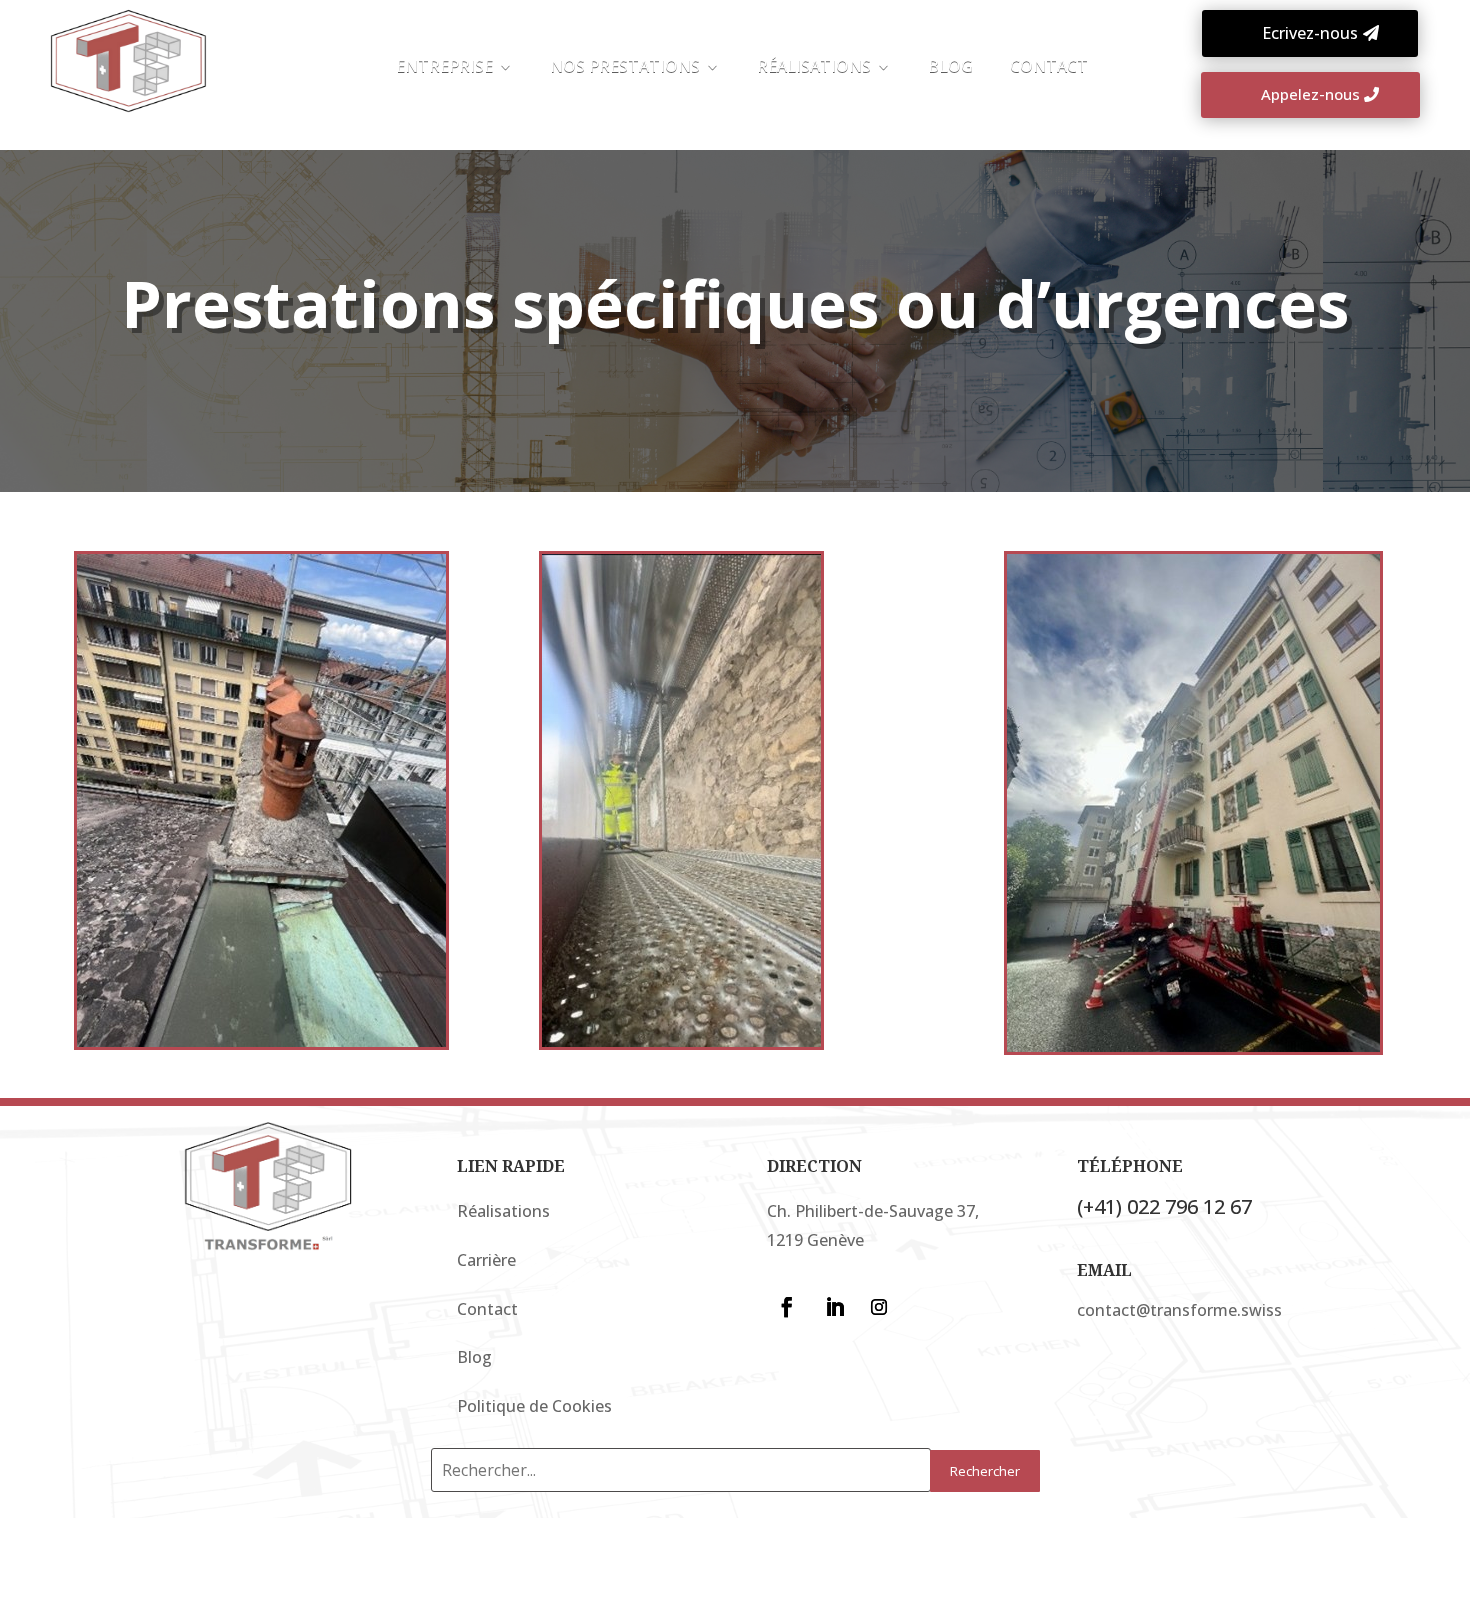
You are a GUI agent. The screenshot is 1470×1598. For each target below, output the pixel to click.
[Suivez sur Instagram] (879, 1307)
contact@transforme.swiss (1179, 1310)
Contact (487, 1309)
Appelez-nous (1310, 94)
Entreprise (444, 68)
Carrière (486, 1260)
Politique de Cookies (534, 1406)
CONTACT (1049, 68)
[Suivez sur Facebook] (787, 1307)
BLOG (950, 68)
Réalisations (814, 68)
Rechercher (985, 1471)
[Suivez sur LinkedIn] (835, 1307)
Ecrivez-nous (1310, 33)
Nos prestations (625, 68)
